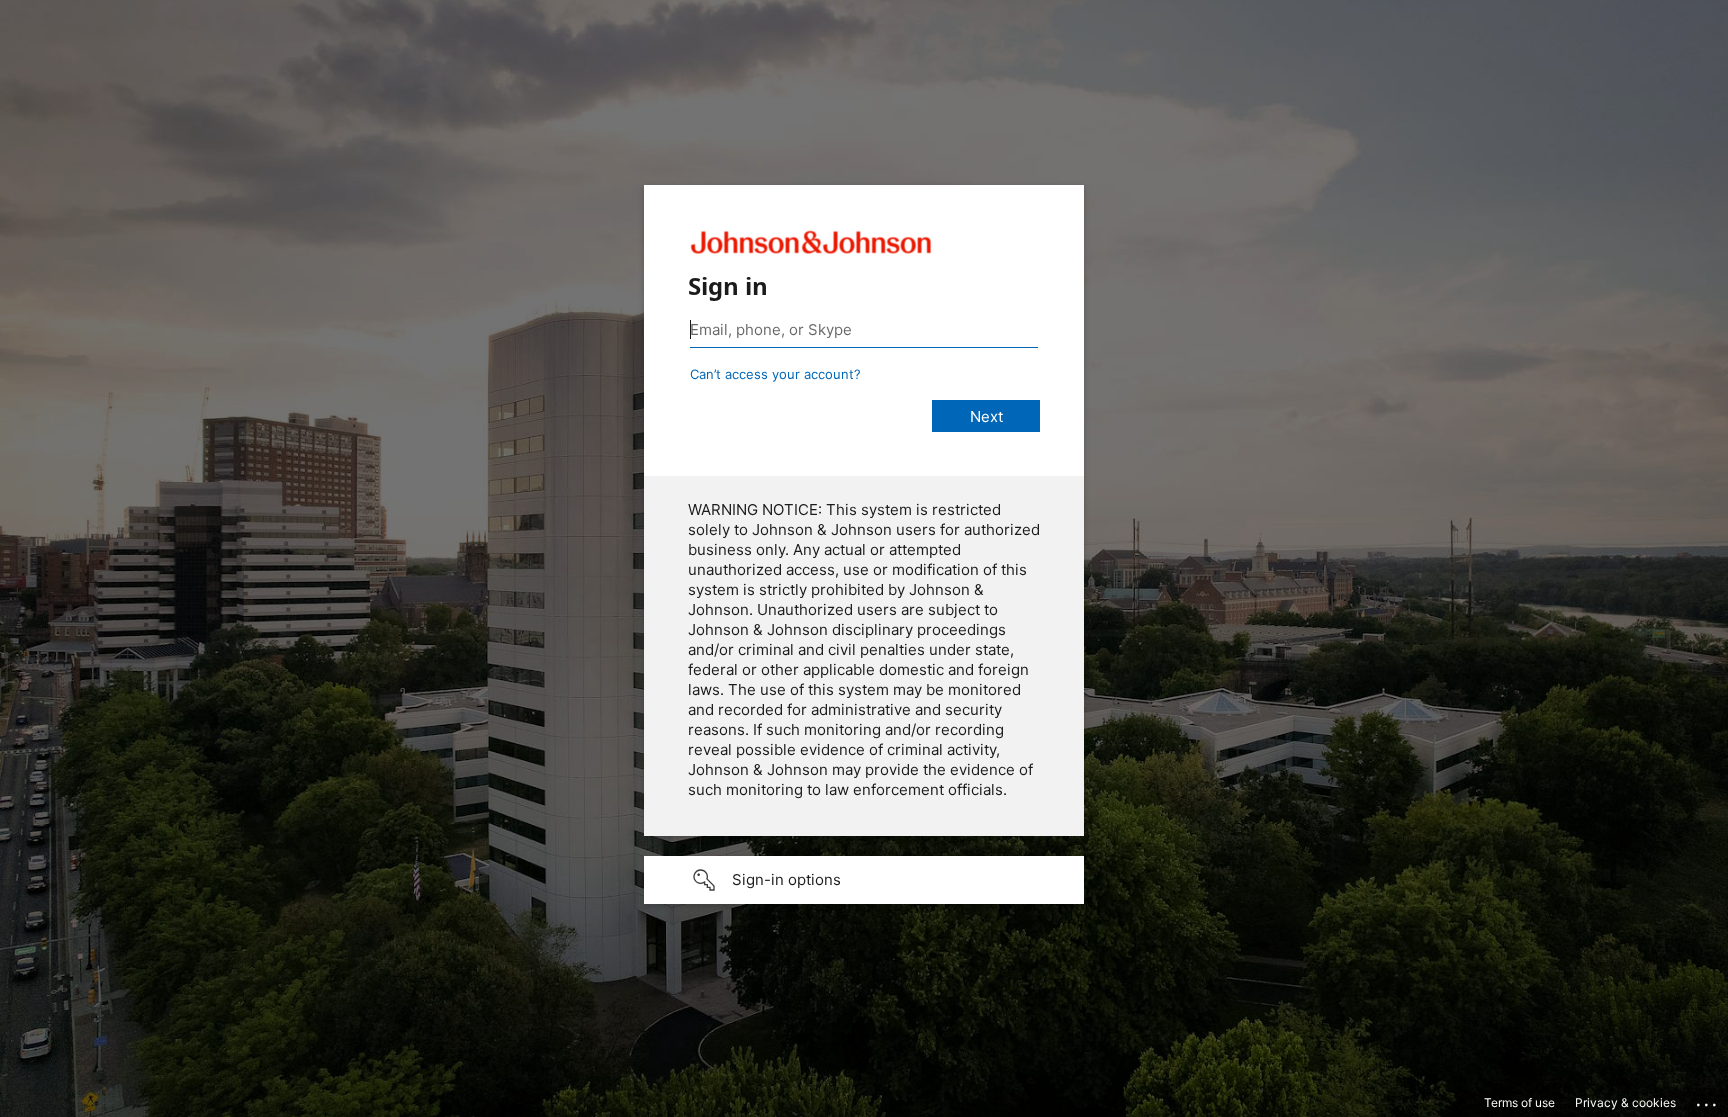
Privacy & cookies (1625, 1102)
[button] (864, 880)
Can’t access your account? (775, 374)
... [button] (1708, 1100)
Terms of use (1519, 1102)
